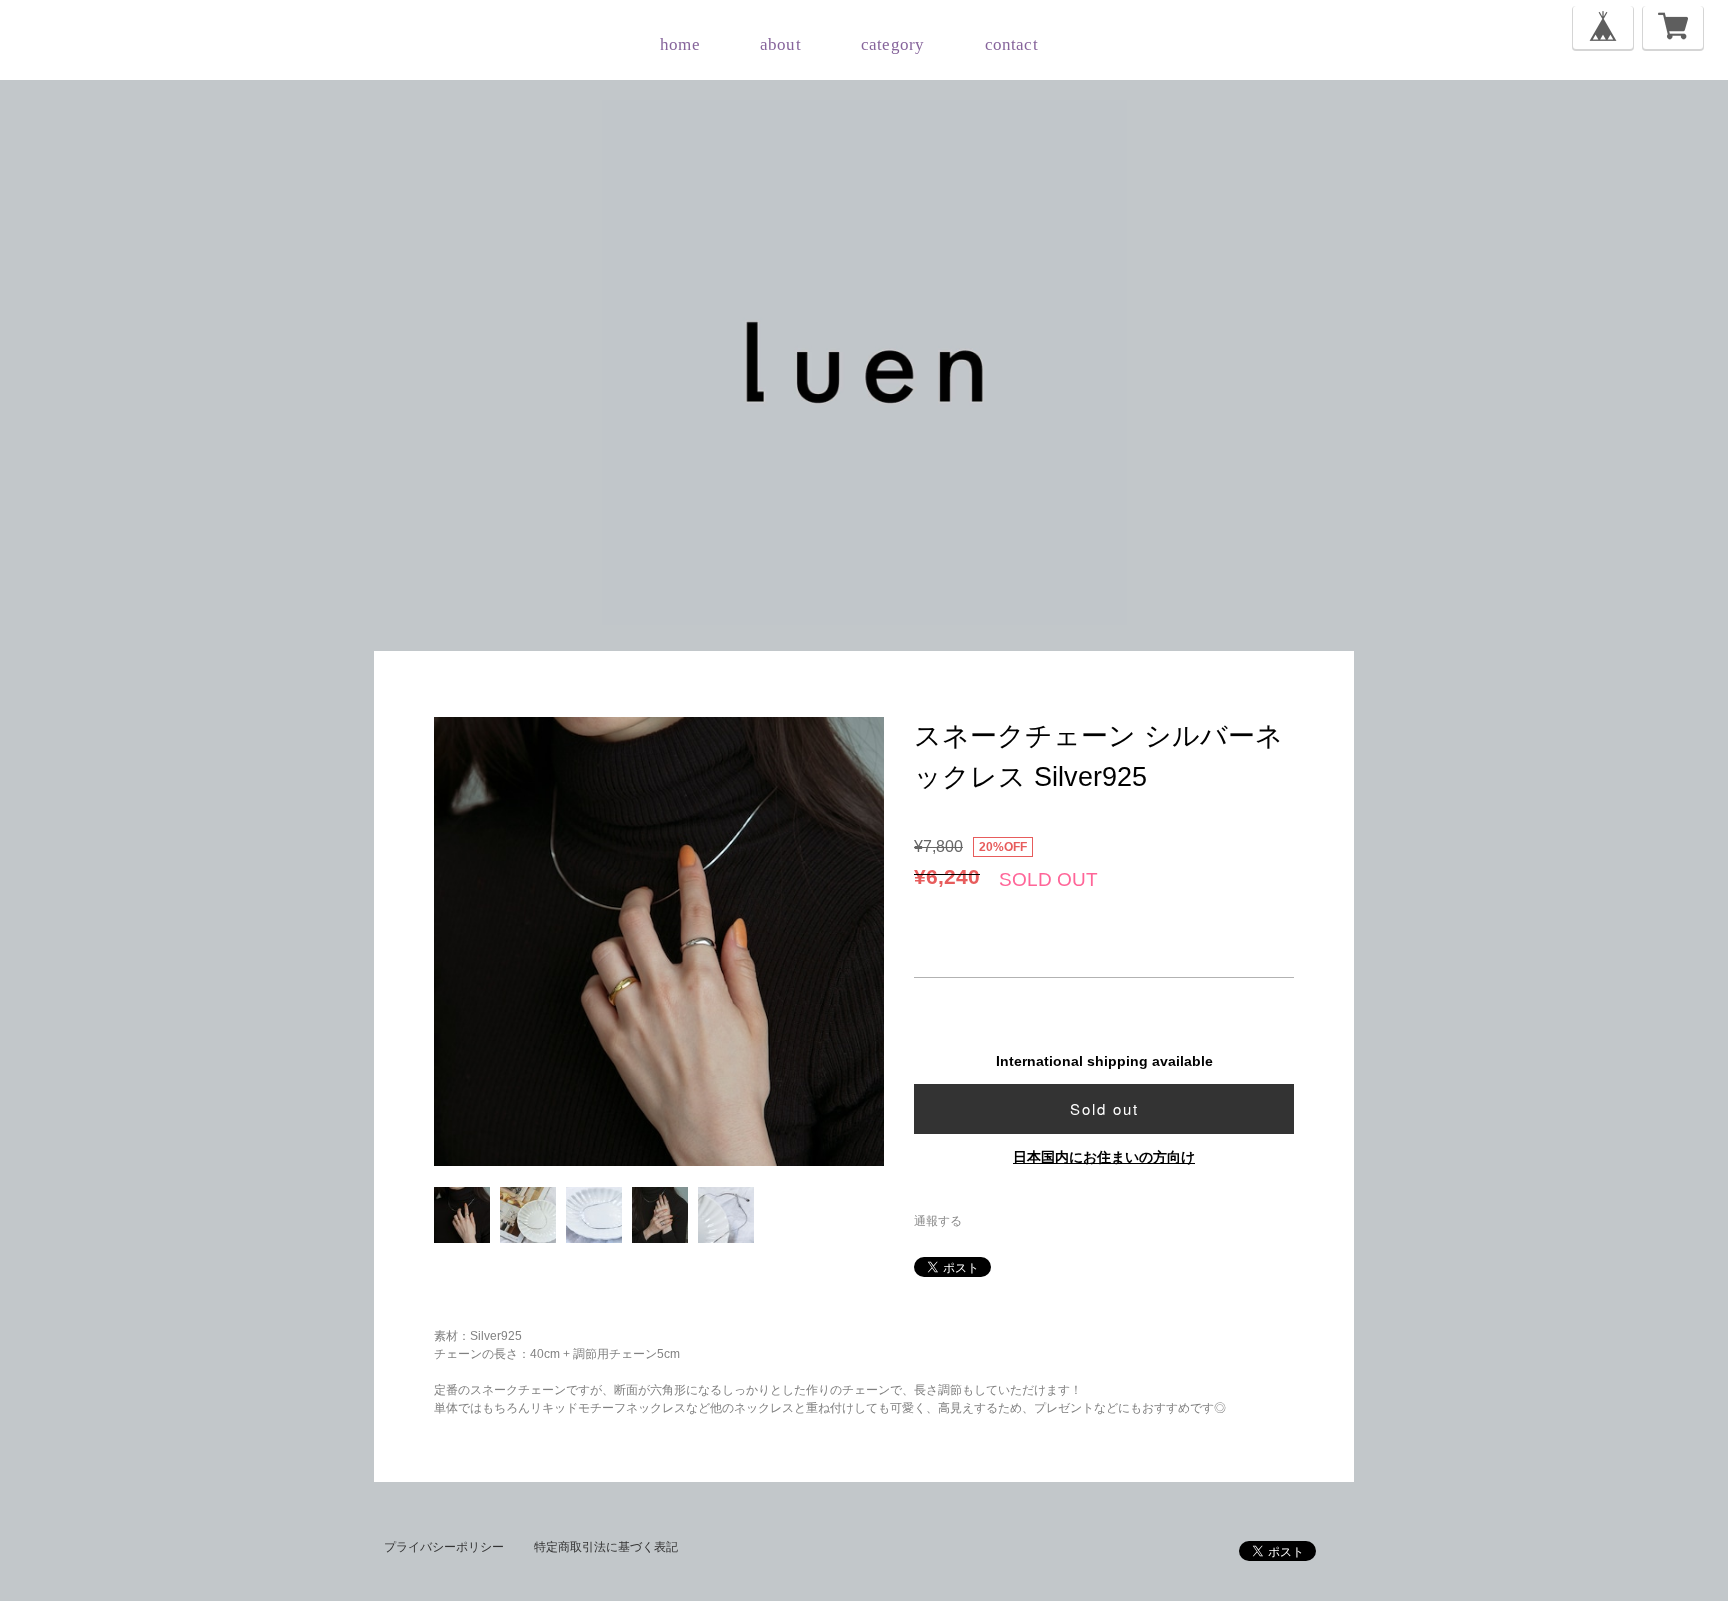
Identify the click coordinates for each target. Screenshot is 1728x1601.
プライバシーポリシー (444, 1547)
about (780, 44)
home (680, 44)
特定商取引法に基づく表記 (606, 1547)
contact (1011, 44)
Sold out (1104, 1108)
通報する (938, 1221)
